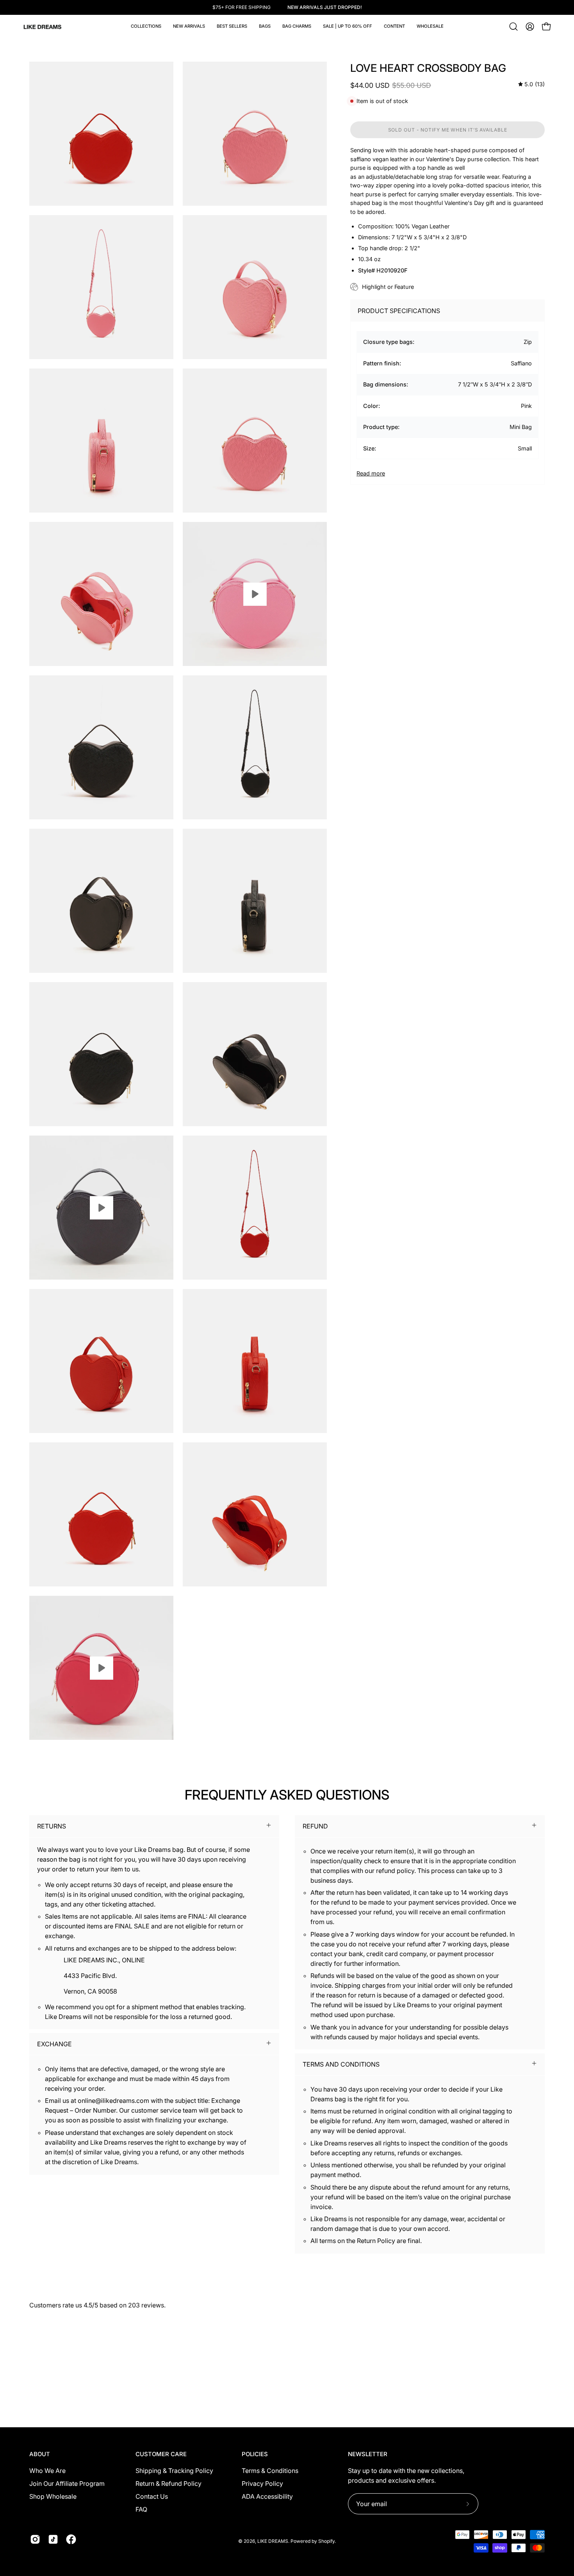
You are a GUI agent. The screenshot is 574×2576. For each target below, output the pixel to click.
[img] (531, 85)
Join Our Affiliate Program (67, 2483)
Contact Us (152, 2496)
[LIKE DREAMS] (43, 27)
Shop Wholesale (53, 2496)
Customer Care (161, 2454)
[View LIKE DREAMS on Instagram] (35, 2539)
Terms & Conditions (270, 2471)
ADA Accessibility (267, 2496)
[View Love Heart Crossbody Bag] (255, 594)
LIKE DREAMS (273, 2541)
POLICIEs (255, 2454)
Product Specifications (399, 311)
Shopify (326, 2541)
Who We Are (47, 2471)
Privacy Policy (262, 2483)
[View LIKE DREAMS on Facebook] (71, 2539)
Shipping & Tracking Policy (174, 2471)
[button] (265, 27)
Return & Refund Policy (168, 2483)
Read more (371, 473)
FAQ (141, 2509)
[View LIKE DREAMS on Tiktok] (53, 2539)
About (40, 2454)
